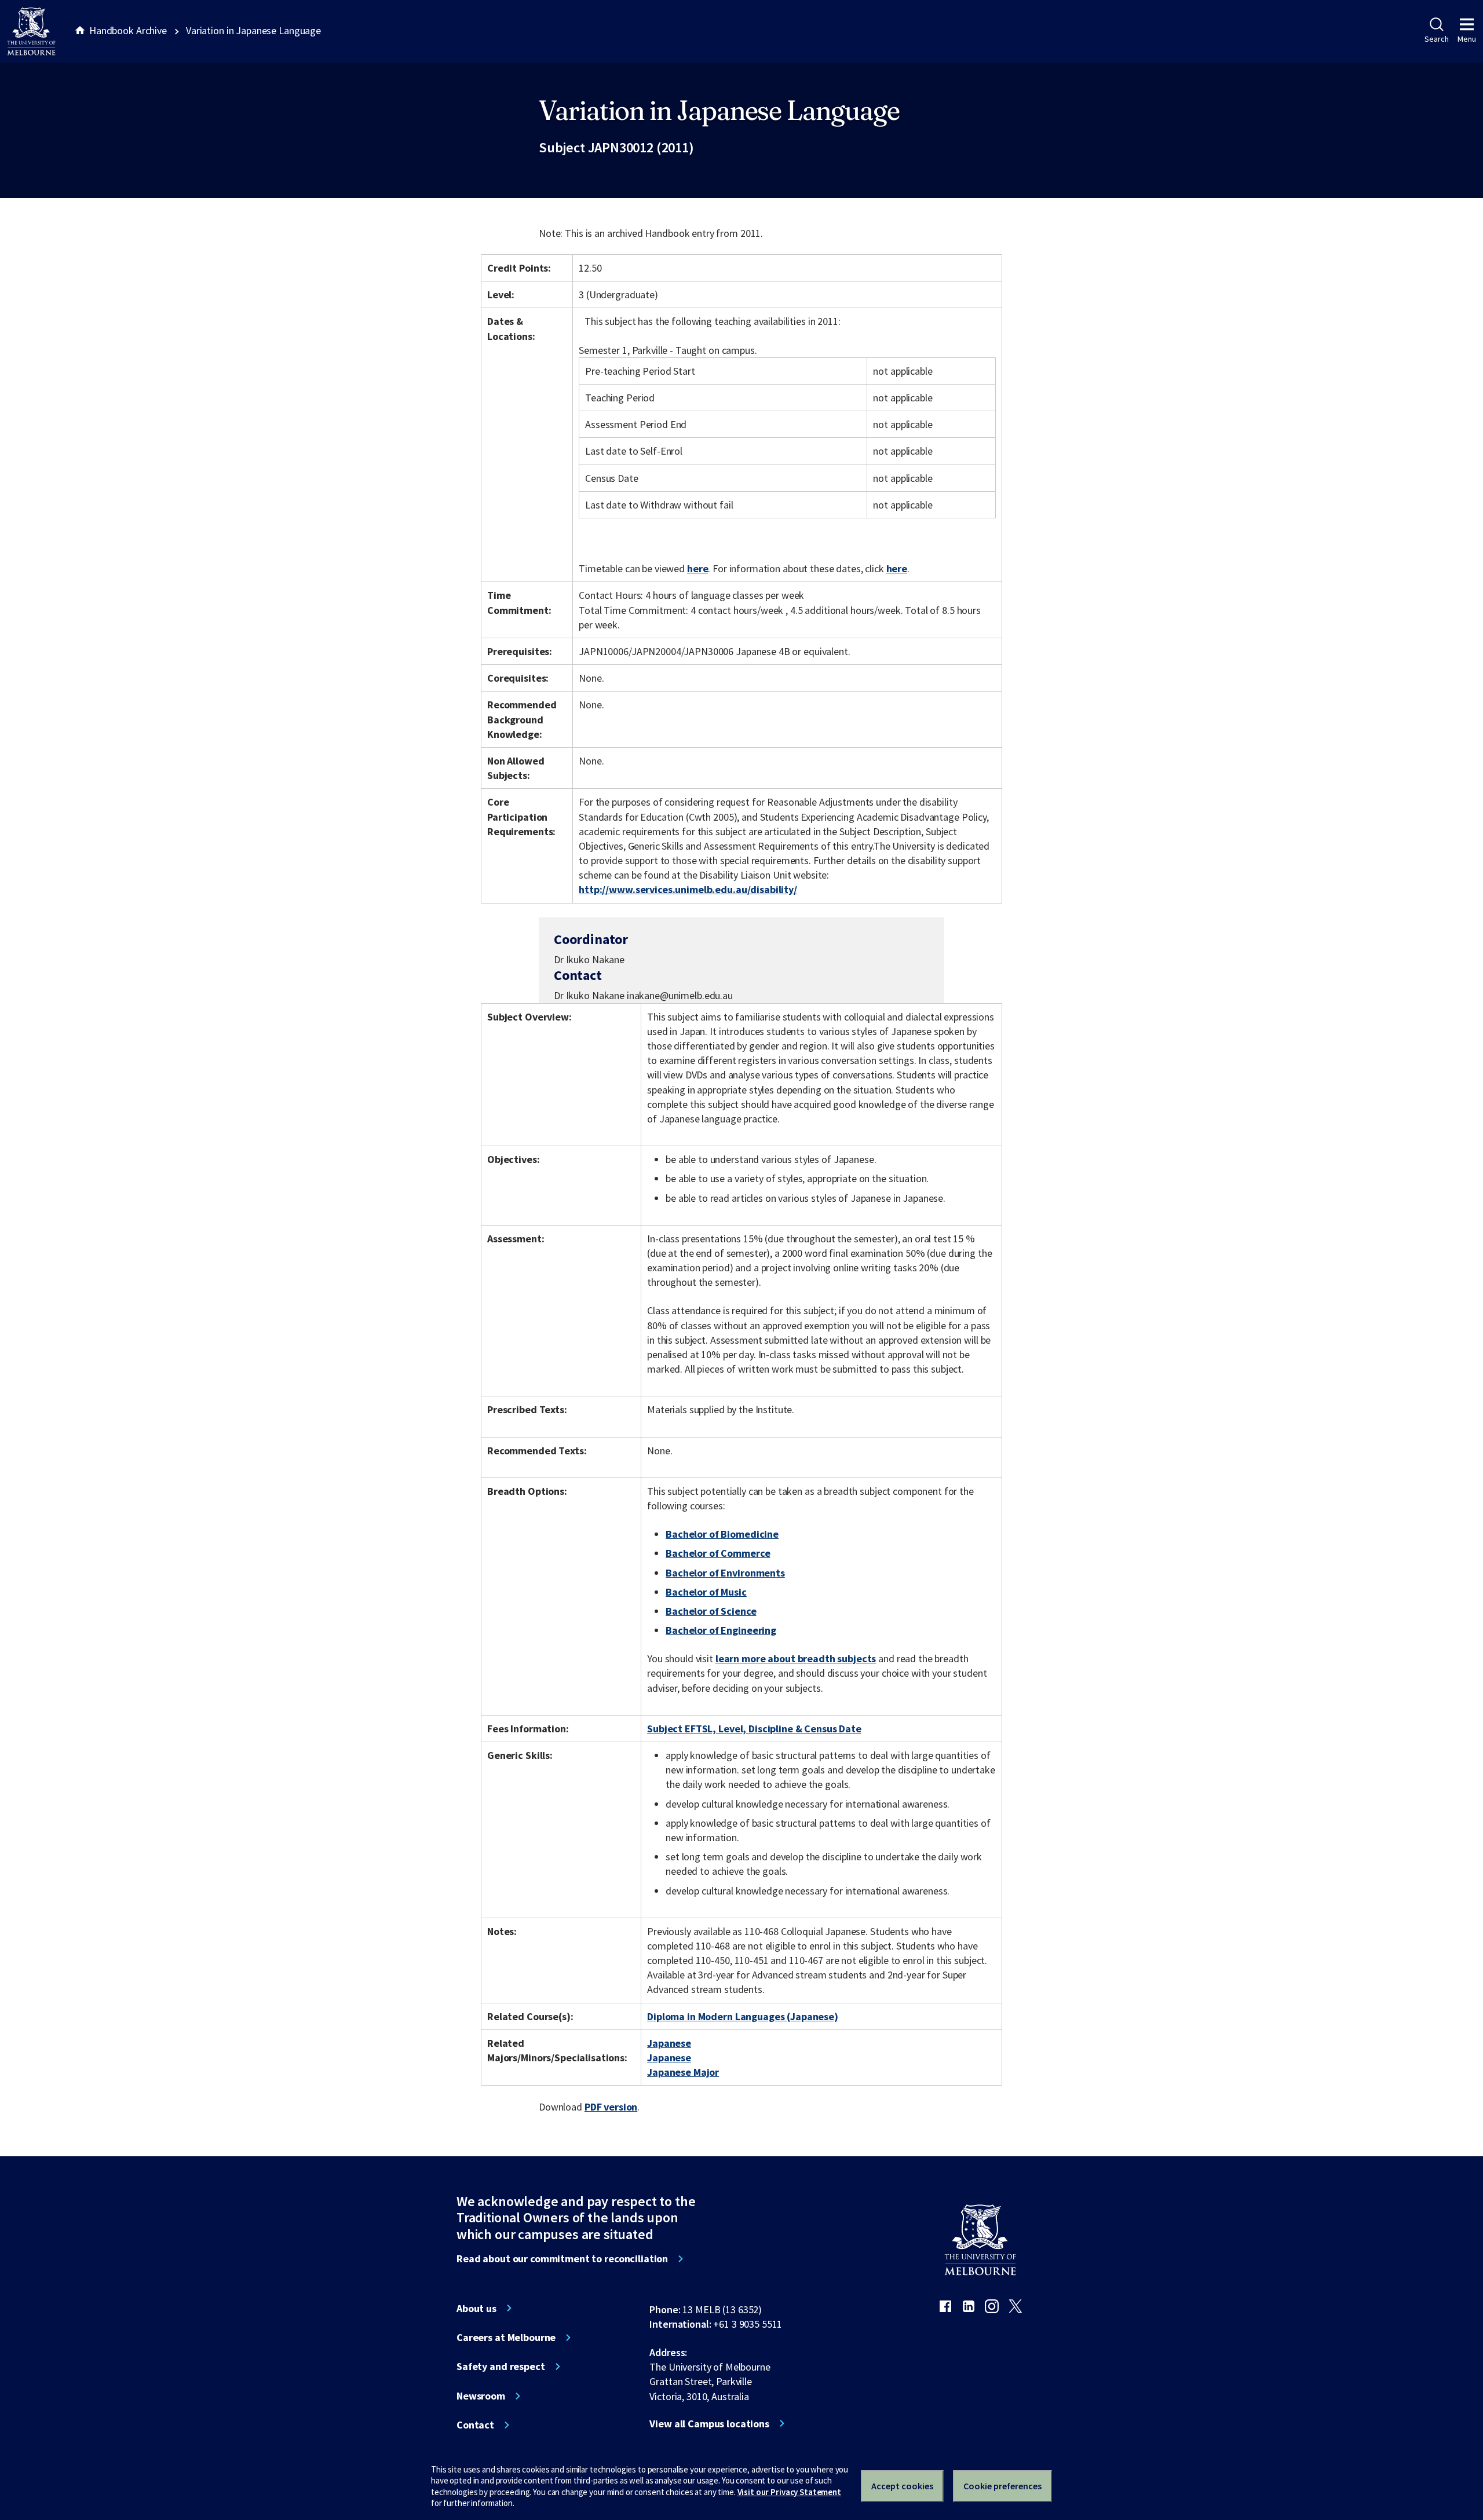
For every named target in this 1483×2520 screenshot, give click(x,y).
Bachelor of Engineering (721, 1630)
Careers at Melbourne (506, 2338)
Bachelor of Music (706, 1592)
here (697, 568)
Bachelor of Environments (725, 1573)
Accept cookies (902, 2486)
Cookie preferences (1002, 2486)
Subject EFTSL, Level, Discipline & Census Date (754, 1729)
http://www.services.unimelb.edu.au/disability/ (688, 889)
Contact (475, 2425)
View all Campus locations (709, 2424)
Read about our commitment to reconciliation (562, 2259)
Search (1436, 39)
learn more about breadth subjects (796, 1658)
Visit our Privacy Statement (789, 2492)
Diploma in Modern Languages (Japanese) (743, 2016)
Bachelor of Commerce (718, 1553)
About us (476, 2309)
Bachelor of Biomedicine (722, 1534)
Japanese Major (683, 2072)
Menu (1467, 39)
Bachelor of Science (711, 1611)
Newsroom (481, 2396)
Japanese (669, 2043)
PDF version (611, 2107)
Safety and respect (501, 2367)
